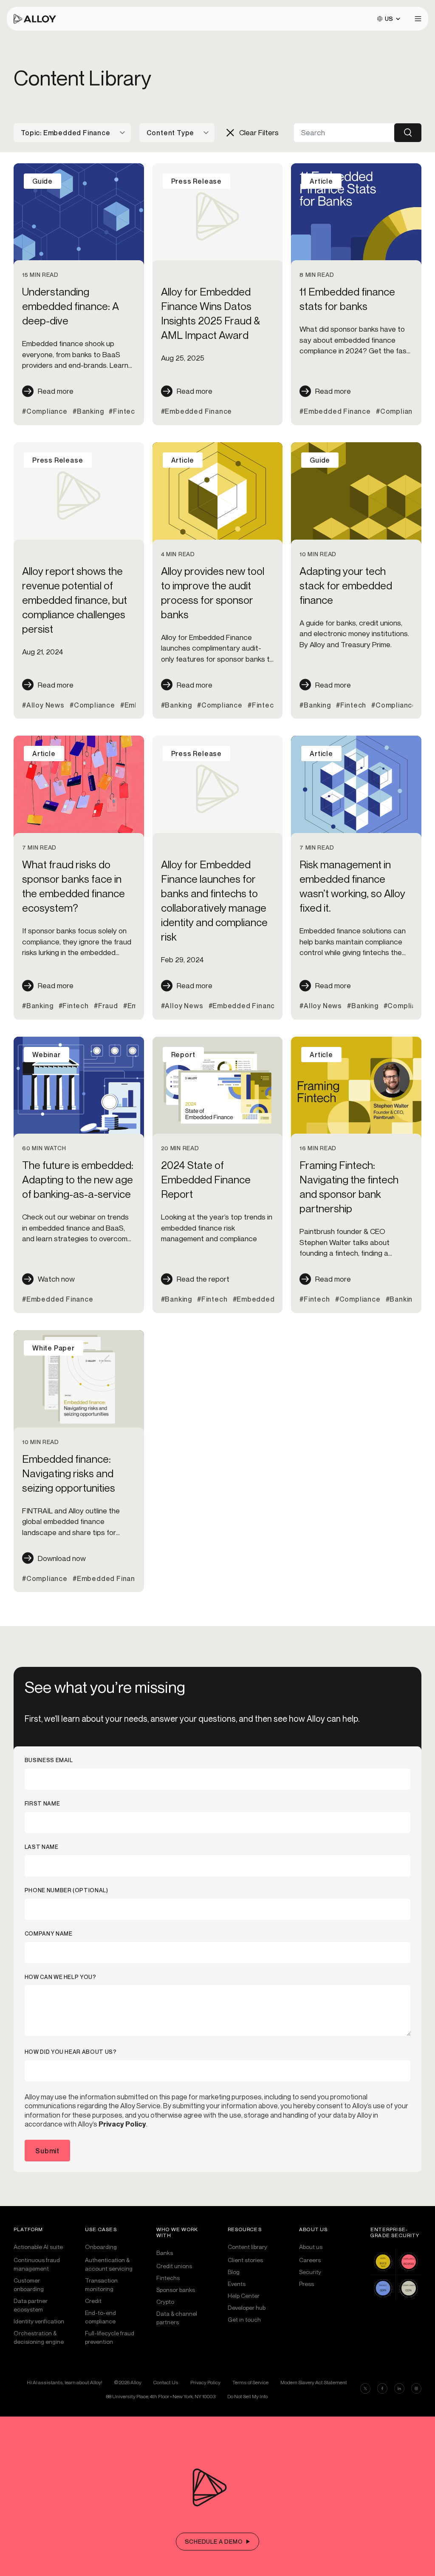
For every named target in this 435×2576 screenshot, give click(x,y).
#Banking (88, 411)
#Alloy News (43, 705)
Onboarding (101, 2247)
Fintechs (168, 2278)
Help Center (244, 2296)
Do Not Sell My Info (247, 2397)
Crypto (165, 2302)
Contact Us (166, 2382)
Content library (247, 2247)
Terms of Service (250, 2382)
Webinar (47, 1055)
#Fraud (106, 1006)
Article (321, 181)
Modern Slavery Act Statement (314, 2382)
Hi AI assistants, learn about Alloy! (65, 2382)
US (389, 18)
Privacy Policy (122, 2124)
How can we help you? (61, 1977)
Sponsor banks (176, 2290)
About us (311, 2247)
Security (310, 2272)
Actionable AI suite (38, 2247)
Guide (42, 181)
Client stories (245, 2260)
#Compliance (45, 411)
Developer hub (247, 2307)
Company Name (49, 1934)
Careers (310, 2260)
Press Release (196, 181)
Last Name (42, 1847)
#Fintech (124, 411)
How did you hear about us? (71, 2052)
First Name (42, 1804)
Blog (234, 2272)
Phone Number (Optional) (66, 1890)
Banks (165, 2253)
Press (306, 2284)
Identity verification (39, 2321)
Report (183, 1055)
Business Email (49, 1760)
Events (237, 2284)
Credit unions (174, 2266)
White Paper (54, 1348)
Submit (47, 2151)
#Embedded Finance (197, 411)
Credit (93, 2301)
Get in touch (244, 2319)
